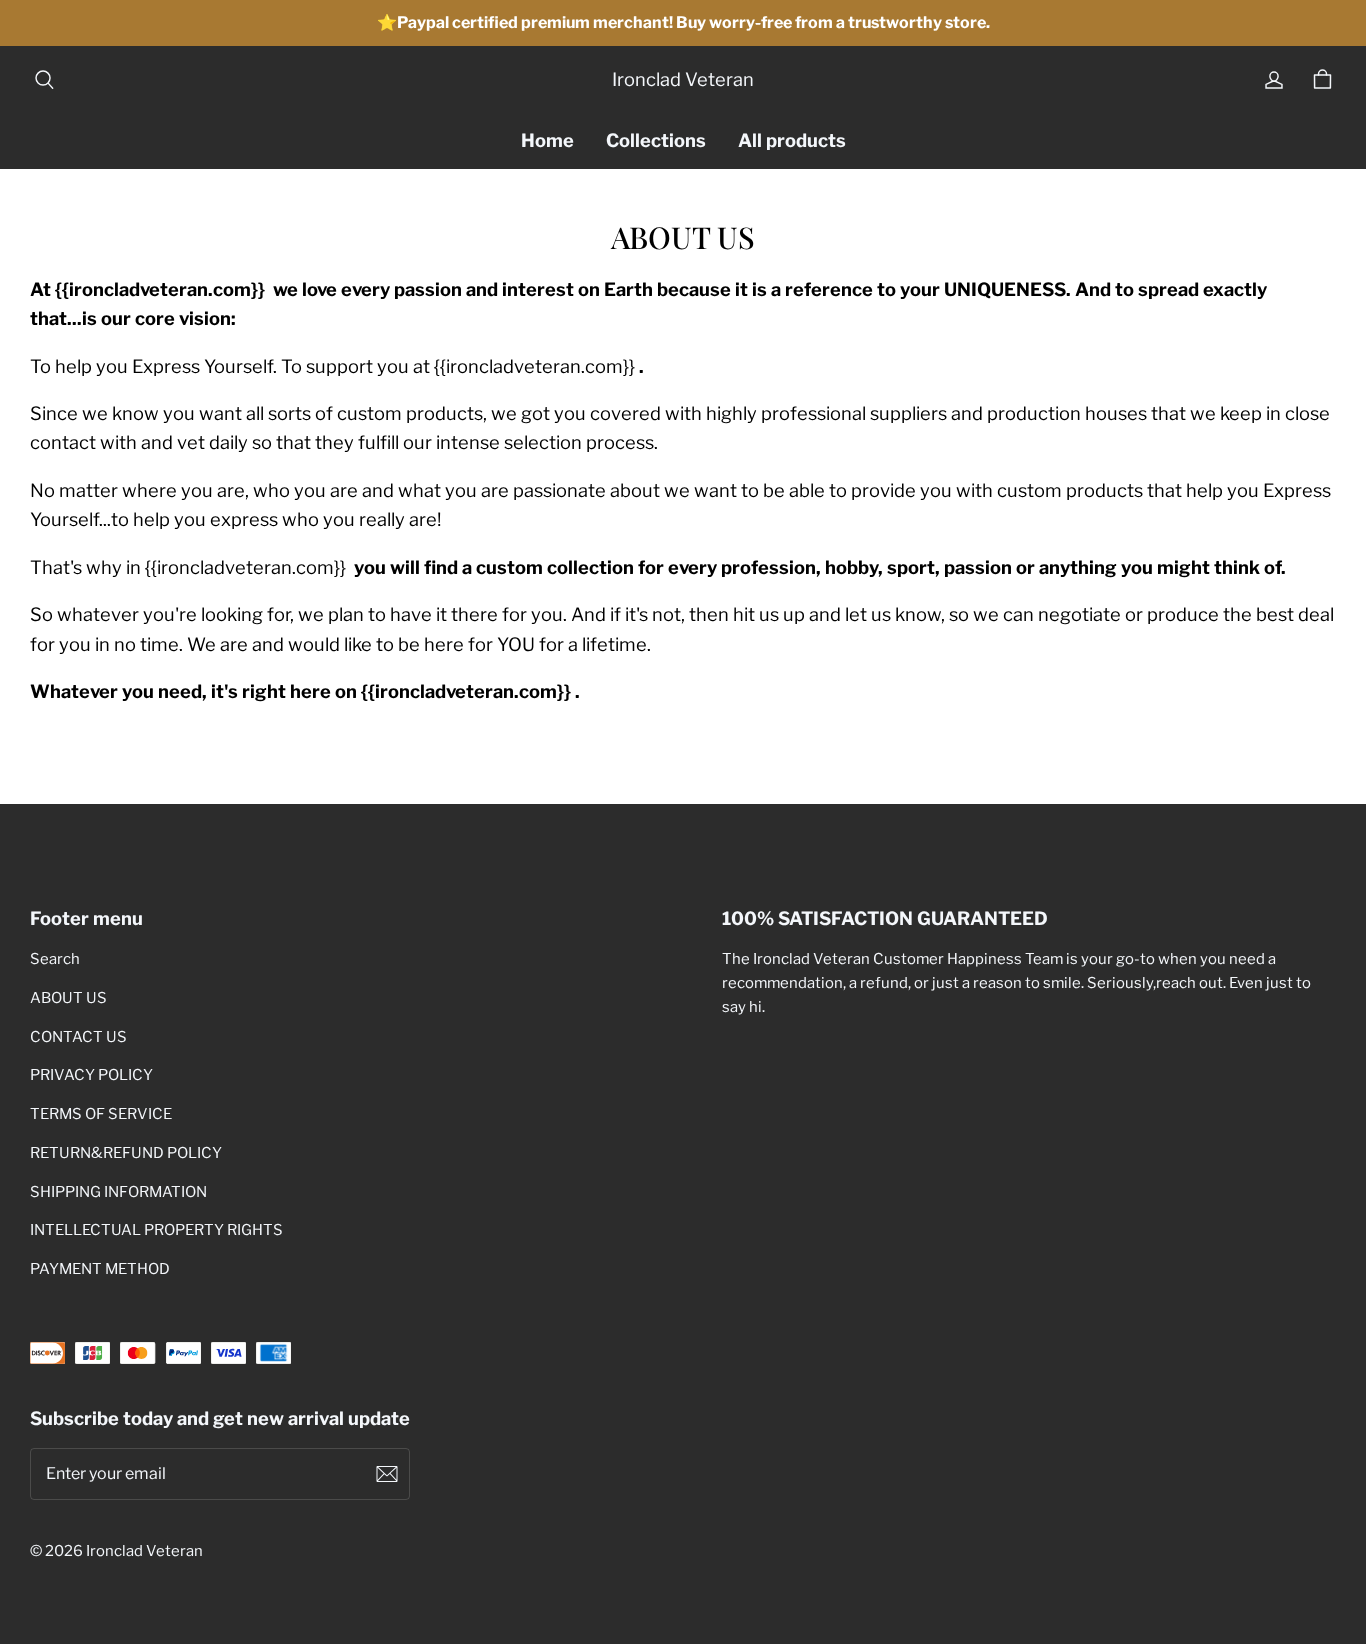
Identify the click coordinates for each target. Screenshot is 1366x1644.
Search (55, 959)
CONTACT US (78, 1037)
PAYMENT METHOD (100, 1269)
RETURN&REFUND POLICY (126, 1153)
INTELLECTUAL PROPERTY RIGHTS (156, 1230)
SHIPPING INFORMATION (118, 1192)
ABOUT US (68, 998)
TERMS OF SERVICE (101, 1114)
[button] (44, 80)
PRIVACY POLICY (91, 1075)
